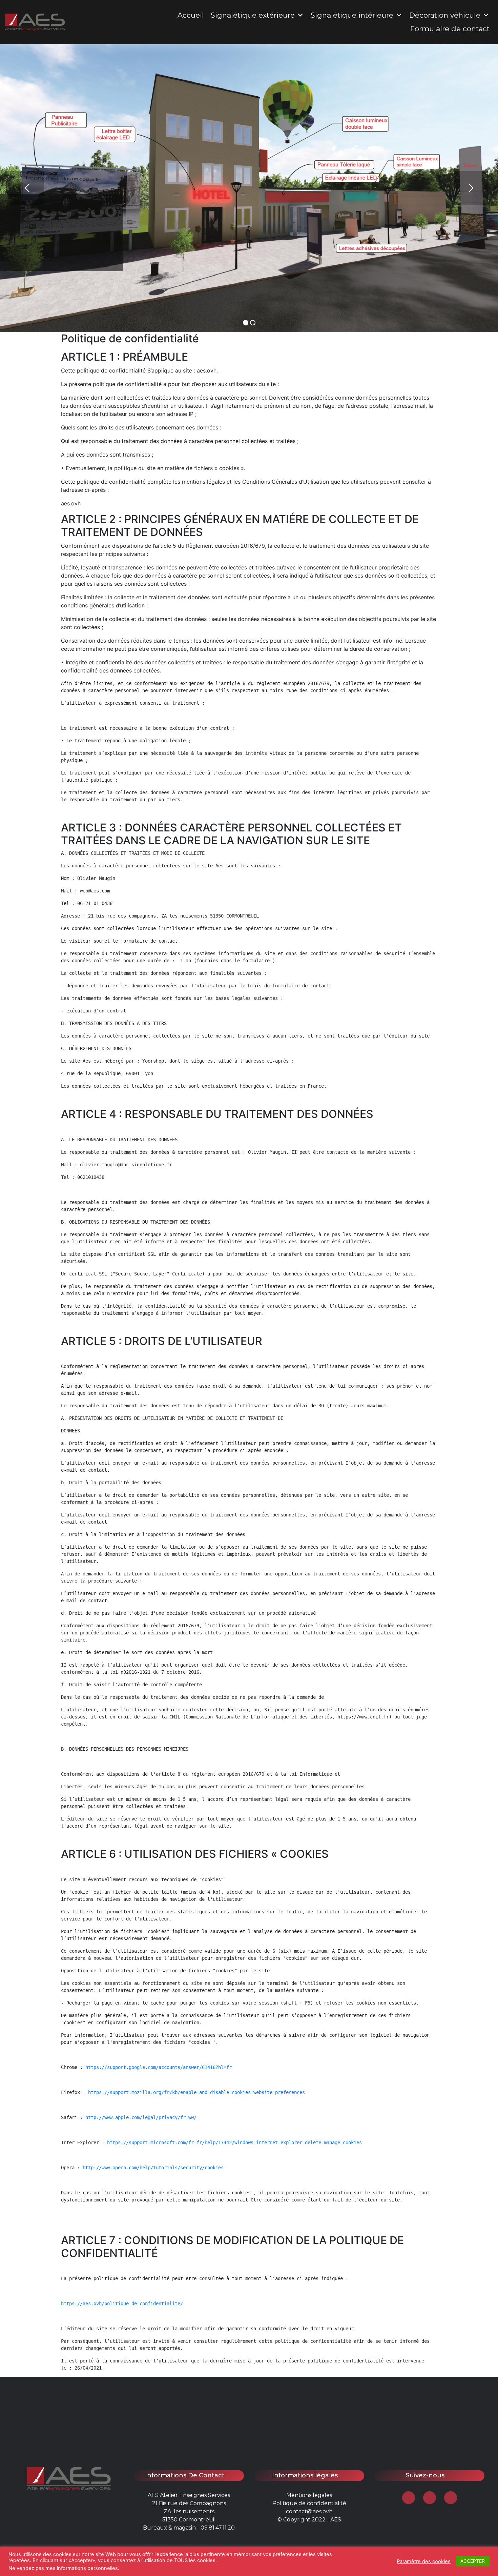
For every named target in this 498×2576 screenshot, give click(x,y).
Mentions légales (309, 2495)
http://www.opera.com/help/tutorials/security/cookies (153, 2168)
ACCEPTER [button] (473, 2561)
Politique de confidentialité (309, 2503)
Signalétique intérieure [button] (352, 15)
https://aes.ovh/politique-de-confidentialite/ (122, 2303)
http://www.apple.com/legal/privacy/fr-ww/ (141, 2117)
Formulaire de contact (450, 29)
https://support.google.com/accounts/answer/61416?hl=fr (159, 2067)
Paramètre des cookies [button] (424, 2561)
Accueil (191, 15)
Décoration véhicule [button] (445, 15)
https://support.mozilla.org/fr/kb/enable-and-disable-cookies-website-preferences (196, 2092)
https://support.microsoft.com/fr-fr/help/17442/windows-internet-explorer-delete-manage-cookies (234, 2142)
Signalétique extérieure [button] (253, 15)
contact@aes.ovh (309, 2511)
